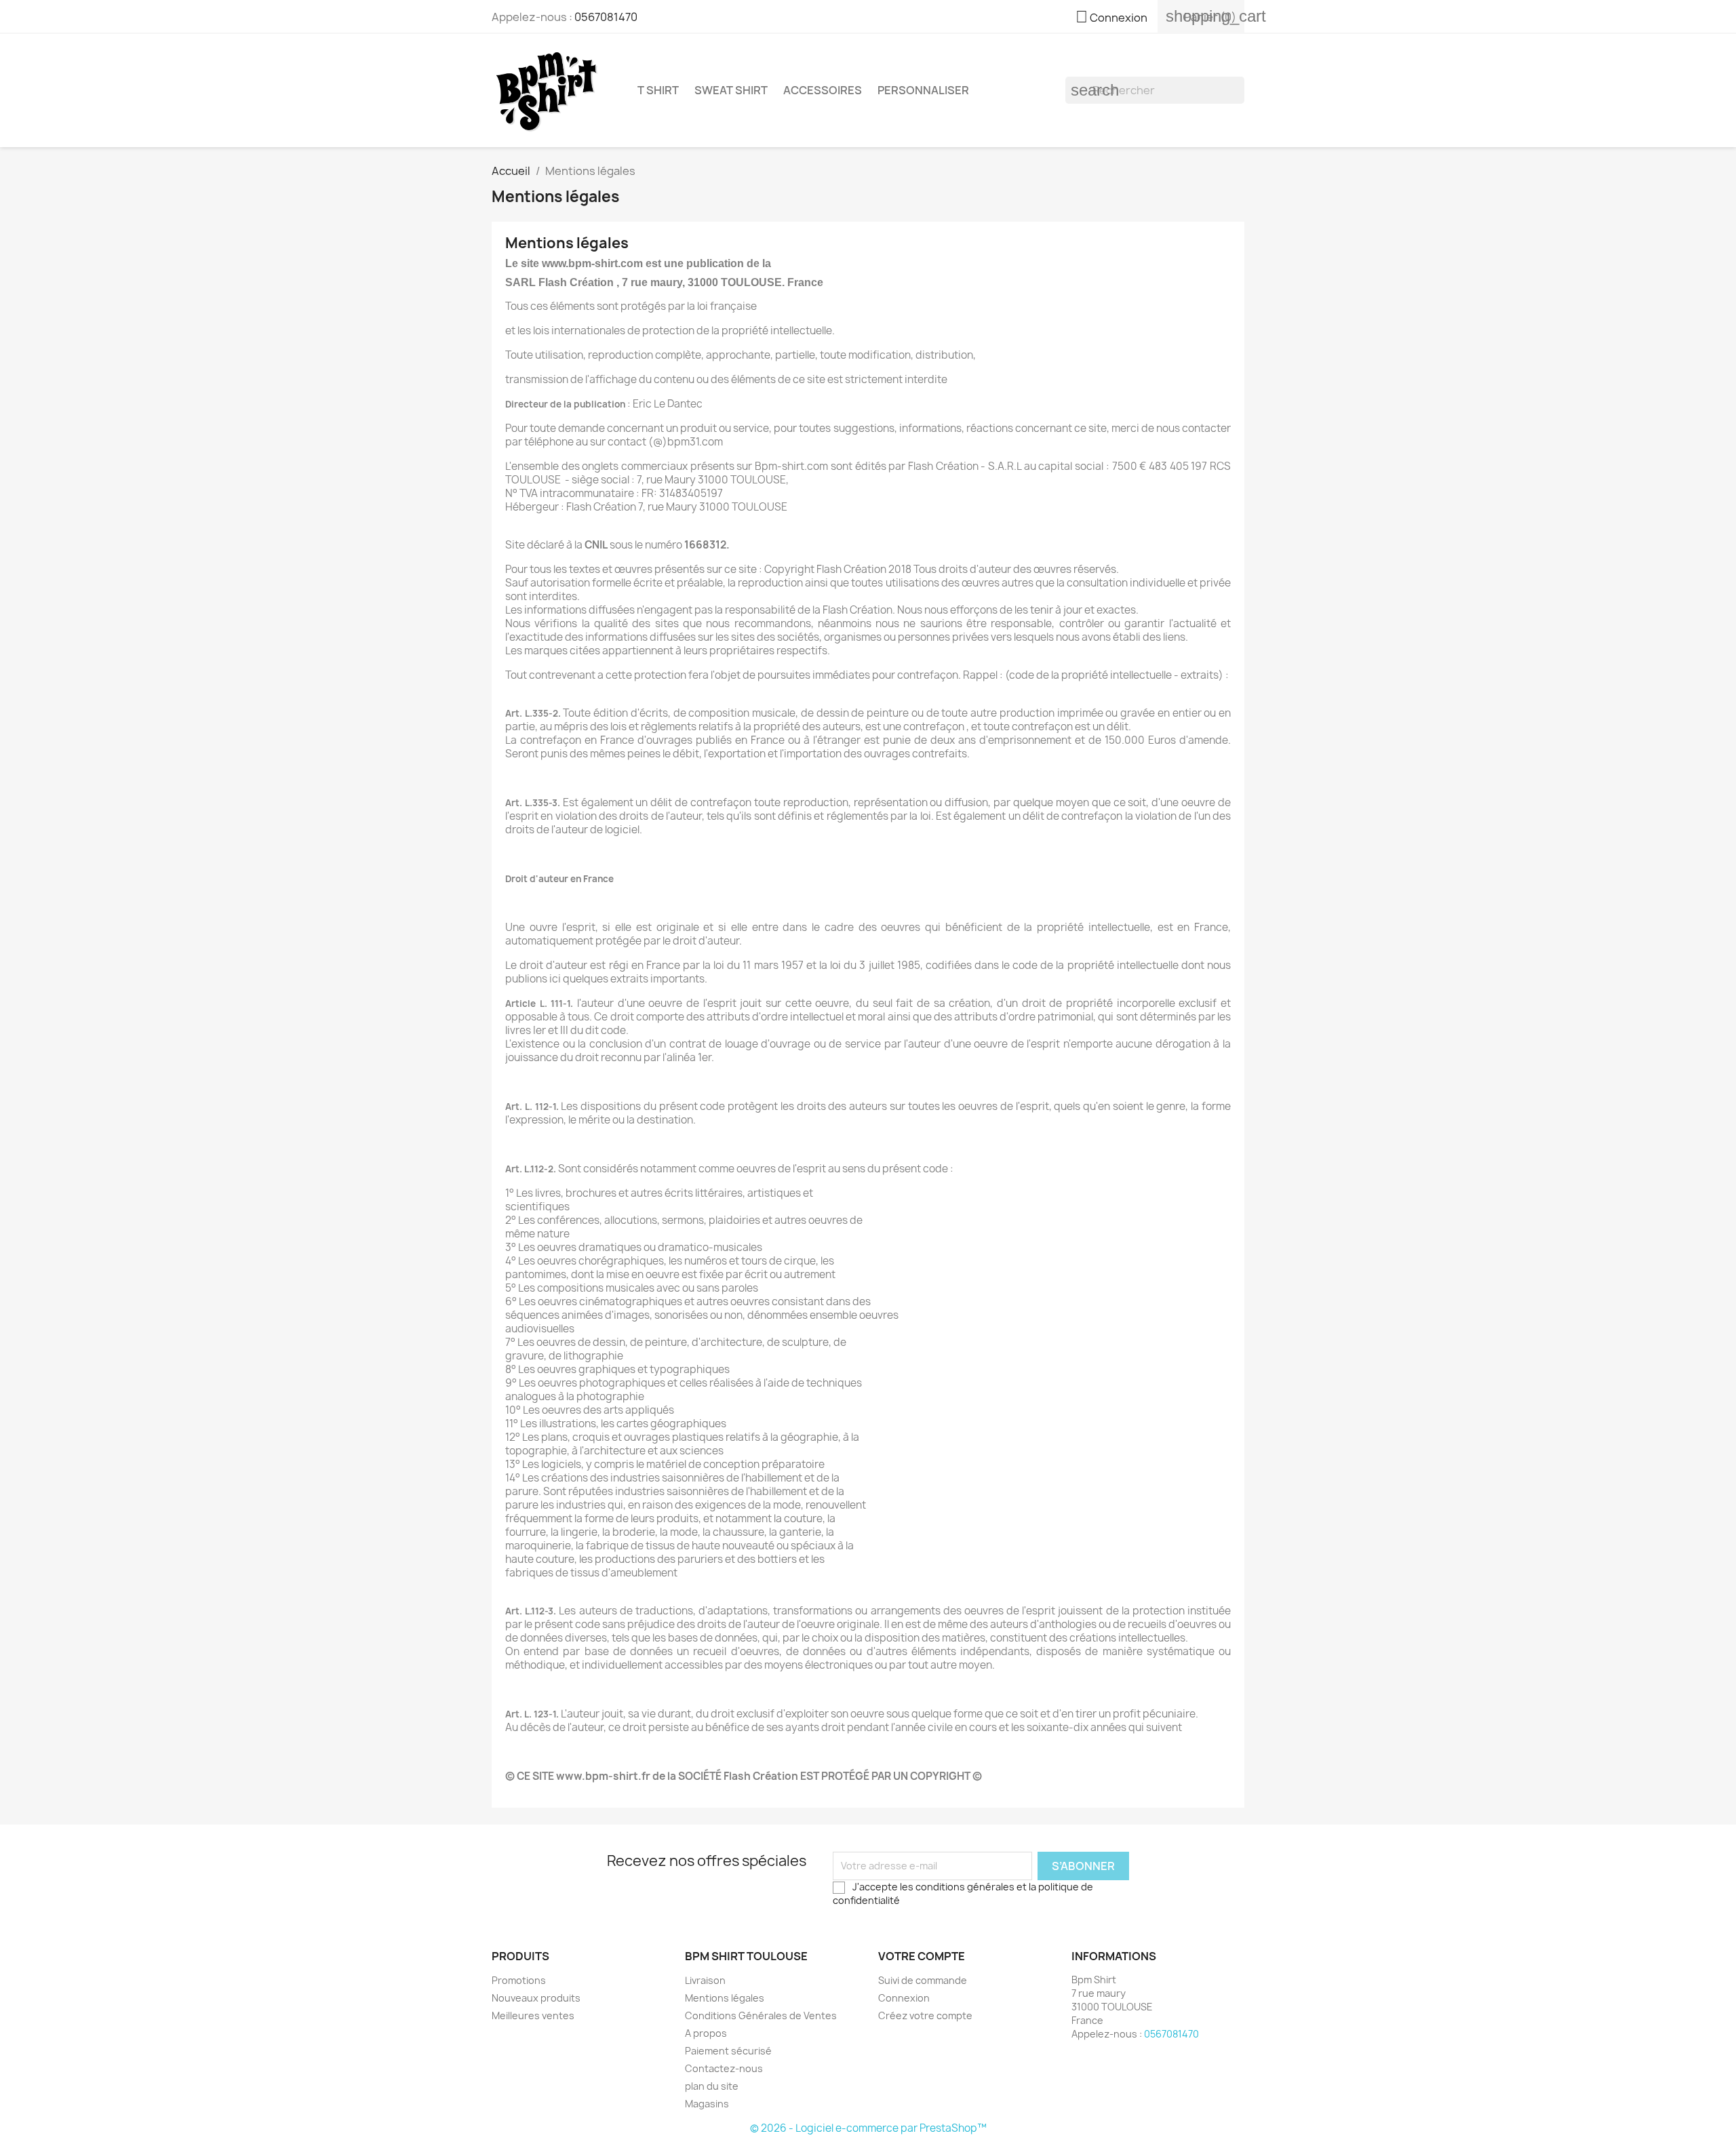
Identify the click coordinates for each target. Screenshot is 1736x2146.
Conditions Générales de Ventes (761, 2015)
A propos (706, 2033)
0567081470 (606, 17)
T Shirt (658, 90)
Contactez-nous (724, 2068)
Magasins (707, 2104)
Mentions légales (725, 1998)
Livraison (705, 1980)
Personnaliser (923, 90)
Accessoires (823, 90)
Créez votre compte (925, 2015)
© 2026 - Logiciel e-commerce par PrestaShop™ (868, 2128)
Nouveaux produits (536, 1998)
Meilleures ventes (533, 2015)
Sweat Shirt (731, 90)
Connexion (904, 1998)
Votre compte (922, 1956)
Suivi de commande (923, 1980)
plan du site (712, 2086)
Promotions (519, 1980)
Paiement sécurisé (728, 2051)
